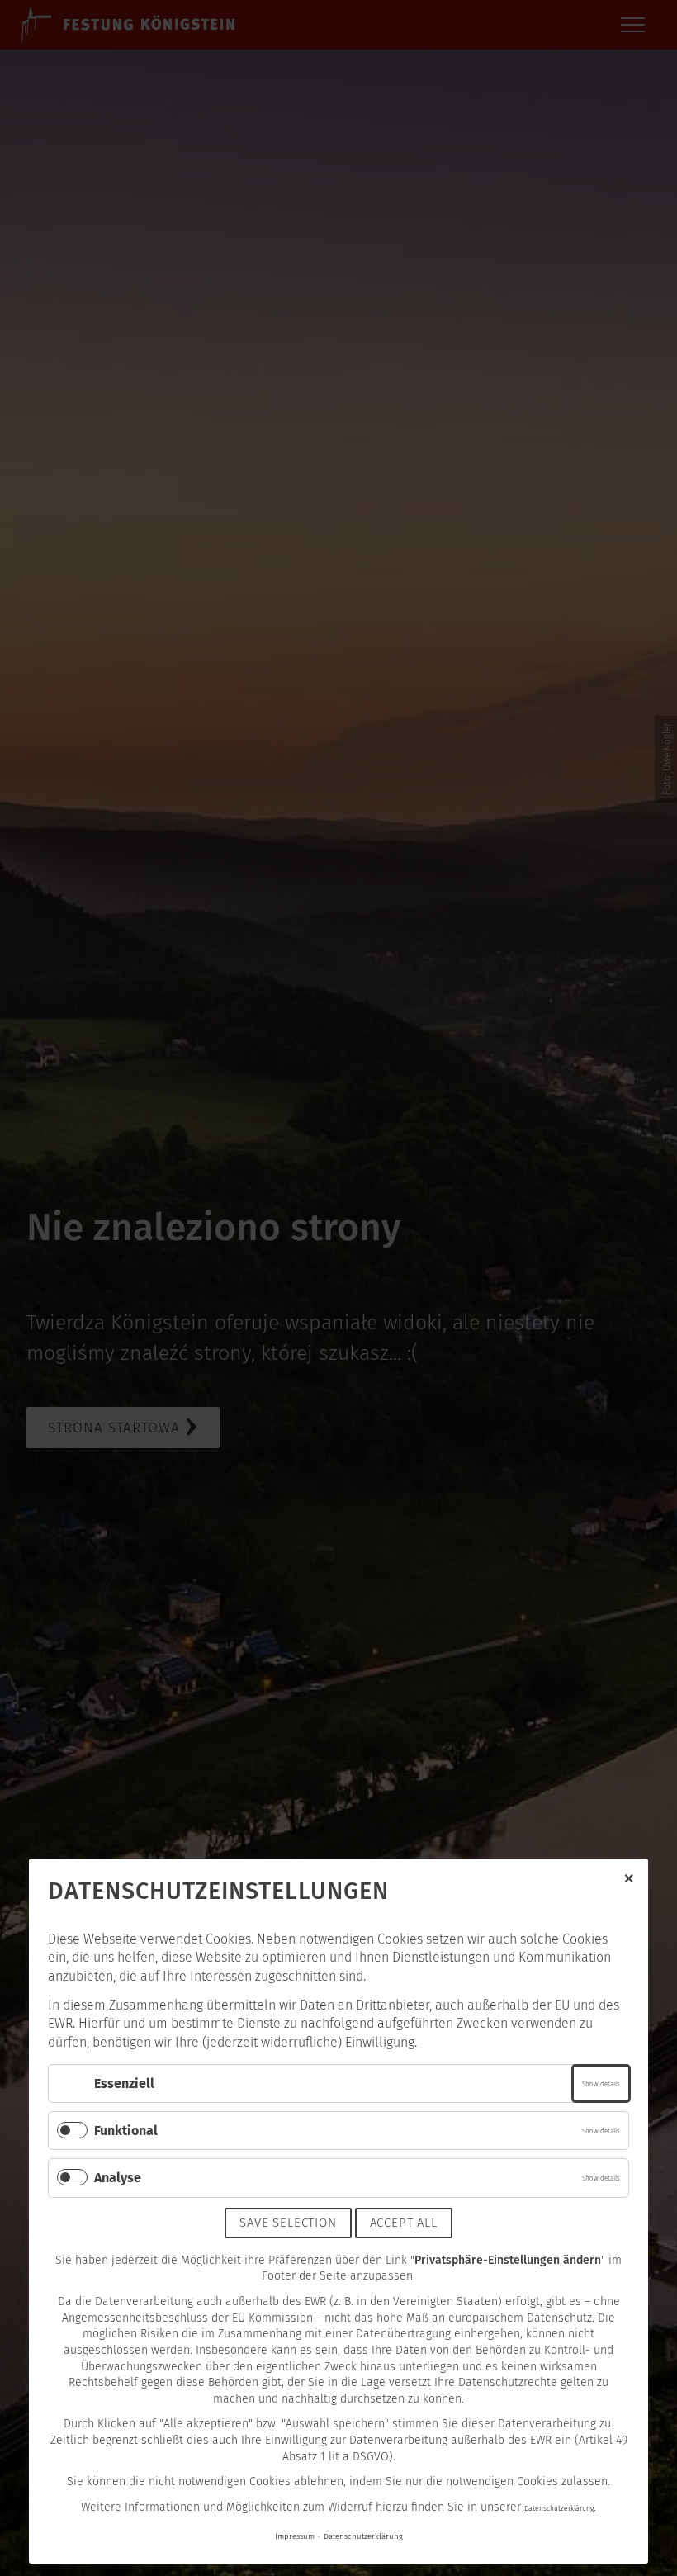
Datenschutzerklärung (559, 2508)
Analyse (118, 2178)
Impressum (295, 2536)
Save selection (288, 2223)
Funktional (126, 2131)
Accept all (404, 2223)
